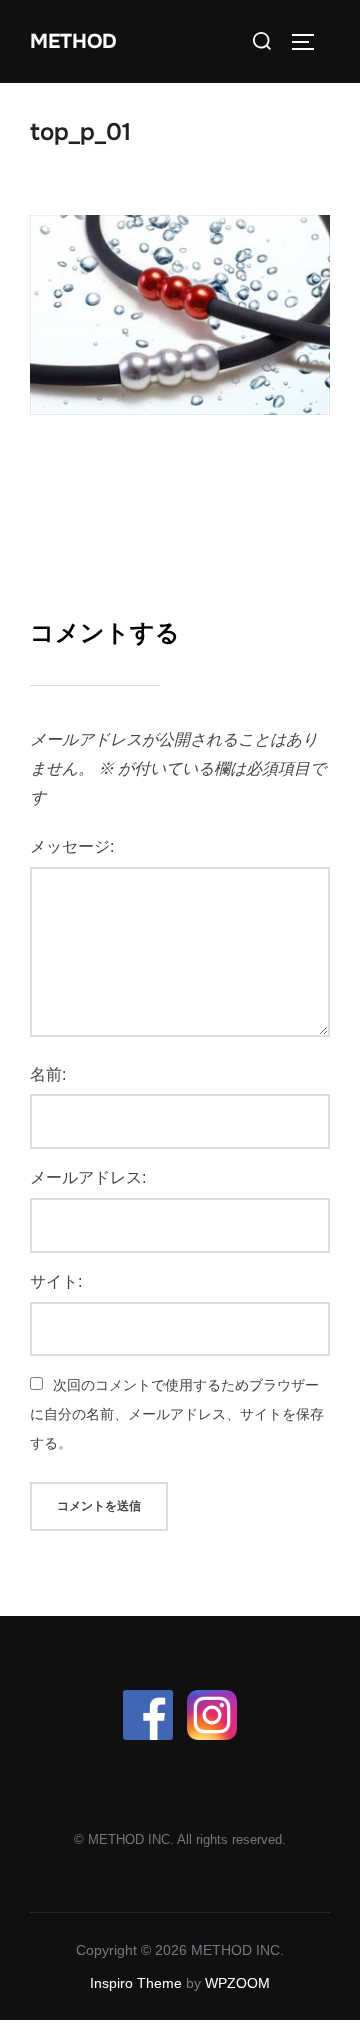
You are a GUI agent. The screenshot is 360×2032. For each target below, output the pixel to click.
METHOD (73, 41)
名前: (48, 1074)
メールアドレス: (88, 1177)
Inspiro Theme (136, 1983)
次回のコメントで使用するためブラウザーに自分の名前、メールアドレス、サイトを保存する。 (177, 1414)
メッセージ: (72, 846)
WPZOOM (237, 1983)
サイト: (56, 1281)
